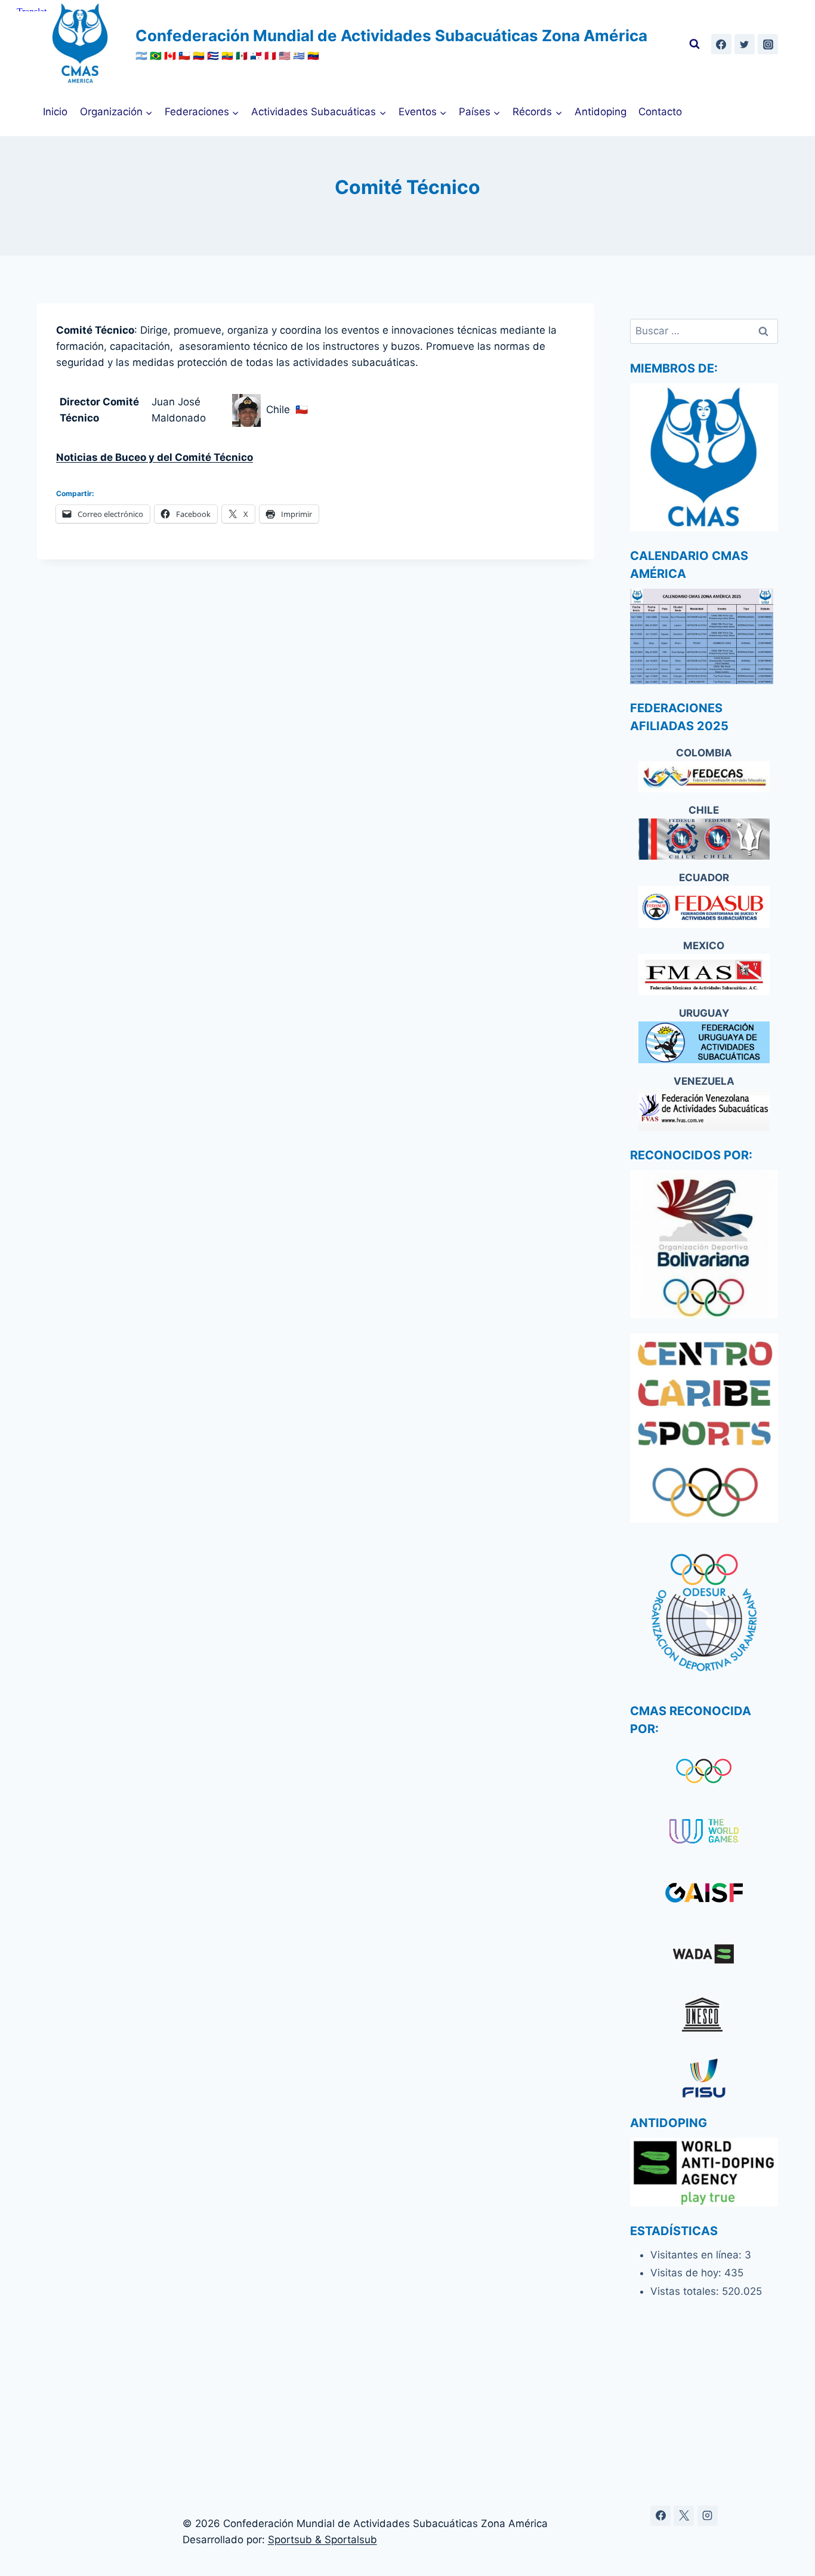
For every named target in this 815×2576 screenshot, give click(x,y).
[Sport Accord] (704, 1895)
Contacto (660, 112)
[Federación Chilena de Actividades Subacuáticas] (704, 839)
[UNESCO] (704, 2018)
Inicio (55, 112)
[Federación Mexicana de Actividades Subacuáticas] (704, 975)
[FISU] (704, 2078)
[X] (684, 2516)
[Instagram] (768, 44)
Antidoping (601, 112)
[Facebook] (721, 44)
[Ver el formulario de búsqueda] (694, 44)
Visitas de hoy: (687, 2273)
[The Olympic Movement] (704, 1771)
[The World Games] (704, 1832)
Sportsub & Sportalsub (322, 2540)
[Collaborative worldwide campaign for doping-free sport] (704, 1956)
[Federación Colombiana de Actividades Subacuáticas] (704, 776)
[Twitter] (745, 44)
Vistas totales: (686, 2291)
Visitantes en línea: (697, 2255)
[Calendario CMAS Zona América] (704, 636)
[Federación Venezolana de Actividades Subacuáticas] (704, 1110)
